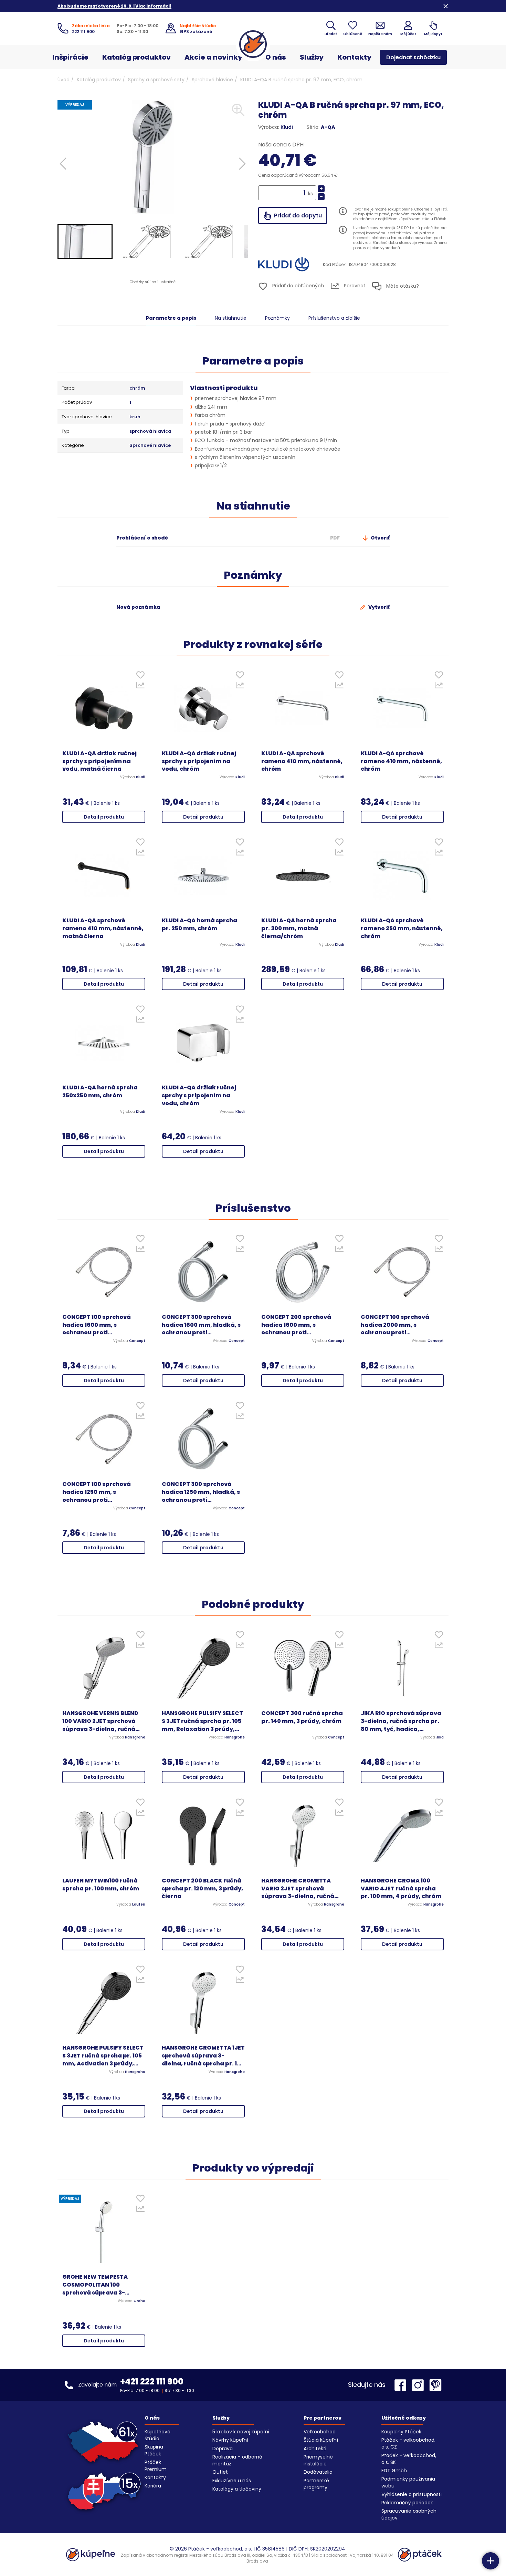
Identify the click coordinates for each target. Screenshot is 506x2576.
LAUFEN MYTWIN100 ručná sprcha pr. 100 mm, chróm (101, 1885)
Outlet (220, 2472)
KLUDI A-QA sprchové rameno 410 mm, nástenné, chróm (302, 761)
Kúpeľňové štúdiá (157, 2435)
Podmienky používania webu (408, 2482)
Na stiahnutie (231, 318)
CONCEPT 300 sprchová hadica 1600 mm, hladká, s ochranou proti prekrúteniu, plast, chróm (201, 1325)
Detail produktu (104, 817)
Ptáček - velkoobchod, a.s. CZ (408, 2443)
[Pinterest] (435, 2385)
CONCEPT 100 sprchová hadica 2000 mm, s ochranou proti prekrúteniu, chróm (395, 1325)
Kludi (287, 127)
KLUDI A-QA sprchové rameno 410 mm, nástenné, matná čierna (103, 928)
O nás (276, 57)
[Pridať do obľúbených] (140, 676)
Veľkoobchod (320, 2432)
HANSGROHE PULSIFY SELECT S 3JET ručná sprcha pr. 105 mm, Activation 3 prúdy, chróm (103, 2056)
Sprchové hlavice (212, 80)
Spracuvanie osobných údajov (409, 2514)
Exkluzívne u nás (232, 2481)
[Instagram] (420, 2385)
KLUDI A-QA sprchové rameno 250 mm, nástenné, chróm (402, 928)
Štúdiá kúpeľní (321, 2440)
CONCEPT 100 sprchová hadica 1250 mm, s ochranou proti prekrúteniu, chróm (97, 1492)
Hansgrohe (135, 1737)
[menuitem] (85, 242)
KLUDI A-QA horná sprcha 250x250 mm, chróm (100, 1092)
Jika (440, 1737)
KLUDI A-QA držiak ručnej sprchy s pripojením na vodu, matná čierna (99, 761)
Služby (312, 57)
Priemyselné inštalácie (318, 2460)
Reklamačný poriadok (407, 2503)
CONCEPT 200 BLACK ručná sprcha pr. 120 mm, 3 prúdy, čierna (202, 1889)
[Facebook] (402, 2385)
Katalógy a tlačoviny (237, 2489)
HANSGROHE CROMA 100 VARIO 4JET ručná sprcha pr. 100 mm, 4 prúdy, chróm (401, 1889)
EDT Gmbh (394, 2471)
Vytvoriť (378, 607)
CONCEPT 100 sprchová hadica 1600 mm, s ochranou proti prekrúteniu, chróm (97, 1325)
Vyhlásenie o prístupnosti (412, 2494)
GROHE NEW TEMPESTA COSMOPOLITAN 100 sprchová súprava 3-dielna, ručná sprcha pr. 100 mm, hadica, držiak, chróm (104, 2285)
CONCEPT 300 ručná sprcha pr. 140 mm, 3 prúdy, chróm (302, 1717)
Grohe (139, 2301)
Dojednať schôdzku (413, 57)
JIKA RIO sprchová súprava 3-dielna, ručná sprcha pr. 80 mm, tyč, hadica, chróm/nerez (401, 1721)
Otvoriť (380, 538)
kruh (135, 417)
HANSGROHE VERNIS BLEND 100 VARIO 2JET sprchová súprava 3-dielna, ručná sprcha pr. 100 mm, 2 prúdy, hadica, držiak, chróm (103, 1721)
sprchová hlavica (150, 431)
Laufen (139, 1905)
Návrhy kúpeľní (230, 2440)
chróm (137, 388)
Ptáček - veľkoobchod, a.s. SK (409, 2459)
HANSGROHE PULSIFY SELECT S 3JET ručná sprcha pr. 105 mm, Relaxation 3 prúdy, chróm (202, 1721)
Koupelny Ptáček (401, 2432)
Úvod (64, 80)
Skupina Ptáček (154, 2450)
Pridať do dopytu (297, 215)
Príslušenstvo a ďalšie (334, 318)
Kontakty (354, 57)
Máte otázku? (402, 286)
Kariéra (153, 2486)
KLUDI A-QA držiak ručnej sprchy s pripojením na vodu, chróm (199, 761)
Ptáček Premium (156, 2466)
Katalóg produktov (136, 57)
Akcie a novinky (213, 57)
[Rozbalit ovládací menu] (491, 2561)
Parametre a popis (171, 318)
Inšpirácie (70, 57)
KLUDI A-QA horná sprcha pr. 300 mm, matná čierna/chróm (299, 928)
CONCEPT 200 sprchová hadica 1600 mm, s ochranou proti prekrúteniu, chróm (296, 1325)
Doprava (223, 2449)
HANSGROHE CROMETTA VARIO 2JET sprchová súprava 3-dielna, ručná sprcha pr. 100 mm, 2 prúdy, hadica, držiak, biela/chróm (302, 1889)
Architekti (315, 2449)
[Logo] (253, 44)
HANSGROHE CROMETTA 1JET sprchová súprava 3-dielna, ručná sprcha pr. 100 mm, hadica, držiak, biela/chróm (203, 2056)
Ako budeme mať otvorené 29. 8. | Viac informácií (114, 6)
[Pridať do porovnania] (140, 687)
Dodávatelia (318, 2472)
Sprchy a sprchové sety (156, 80)
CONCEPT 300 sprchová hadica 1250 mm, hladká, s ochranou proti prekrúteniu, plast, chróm (201, 1492)
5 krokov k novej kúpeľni (241, 2432)
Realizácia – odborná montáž (237, 2460)
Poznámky (277, 318)
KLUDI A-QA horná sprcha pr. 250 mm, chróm (199, 925)
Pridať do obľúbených (297, 286)
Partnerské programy (316, 2484)
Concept (137, 1341)
